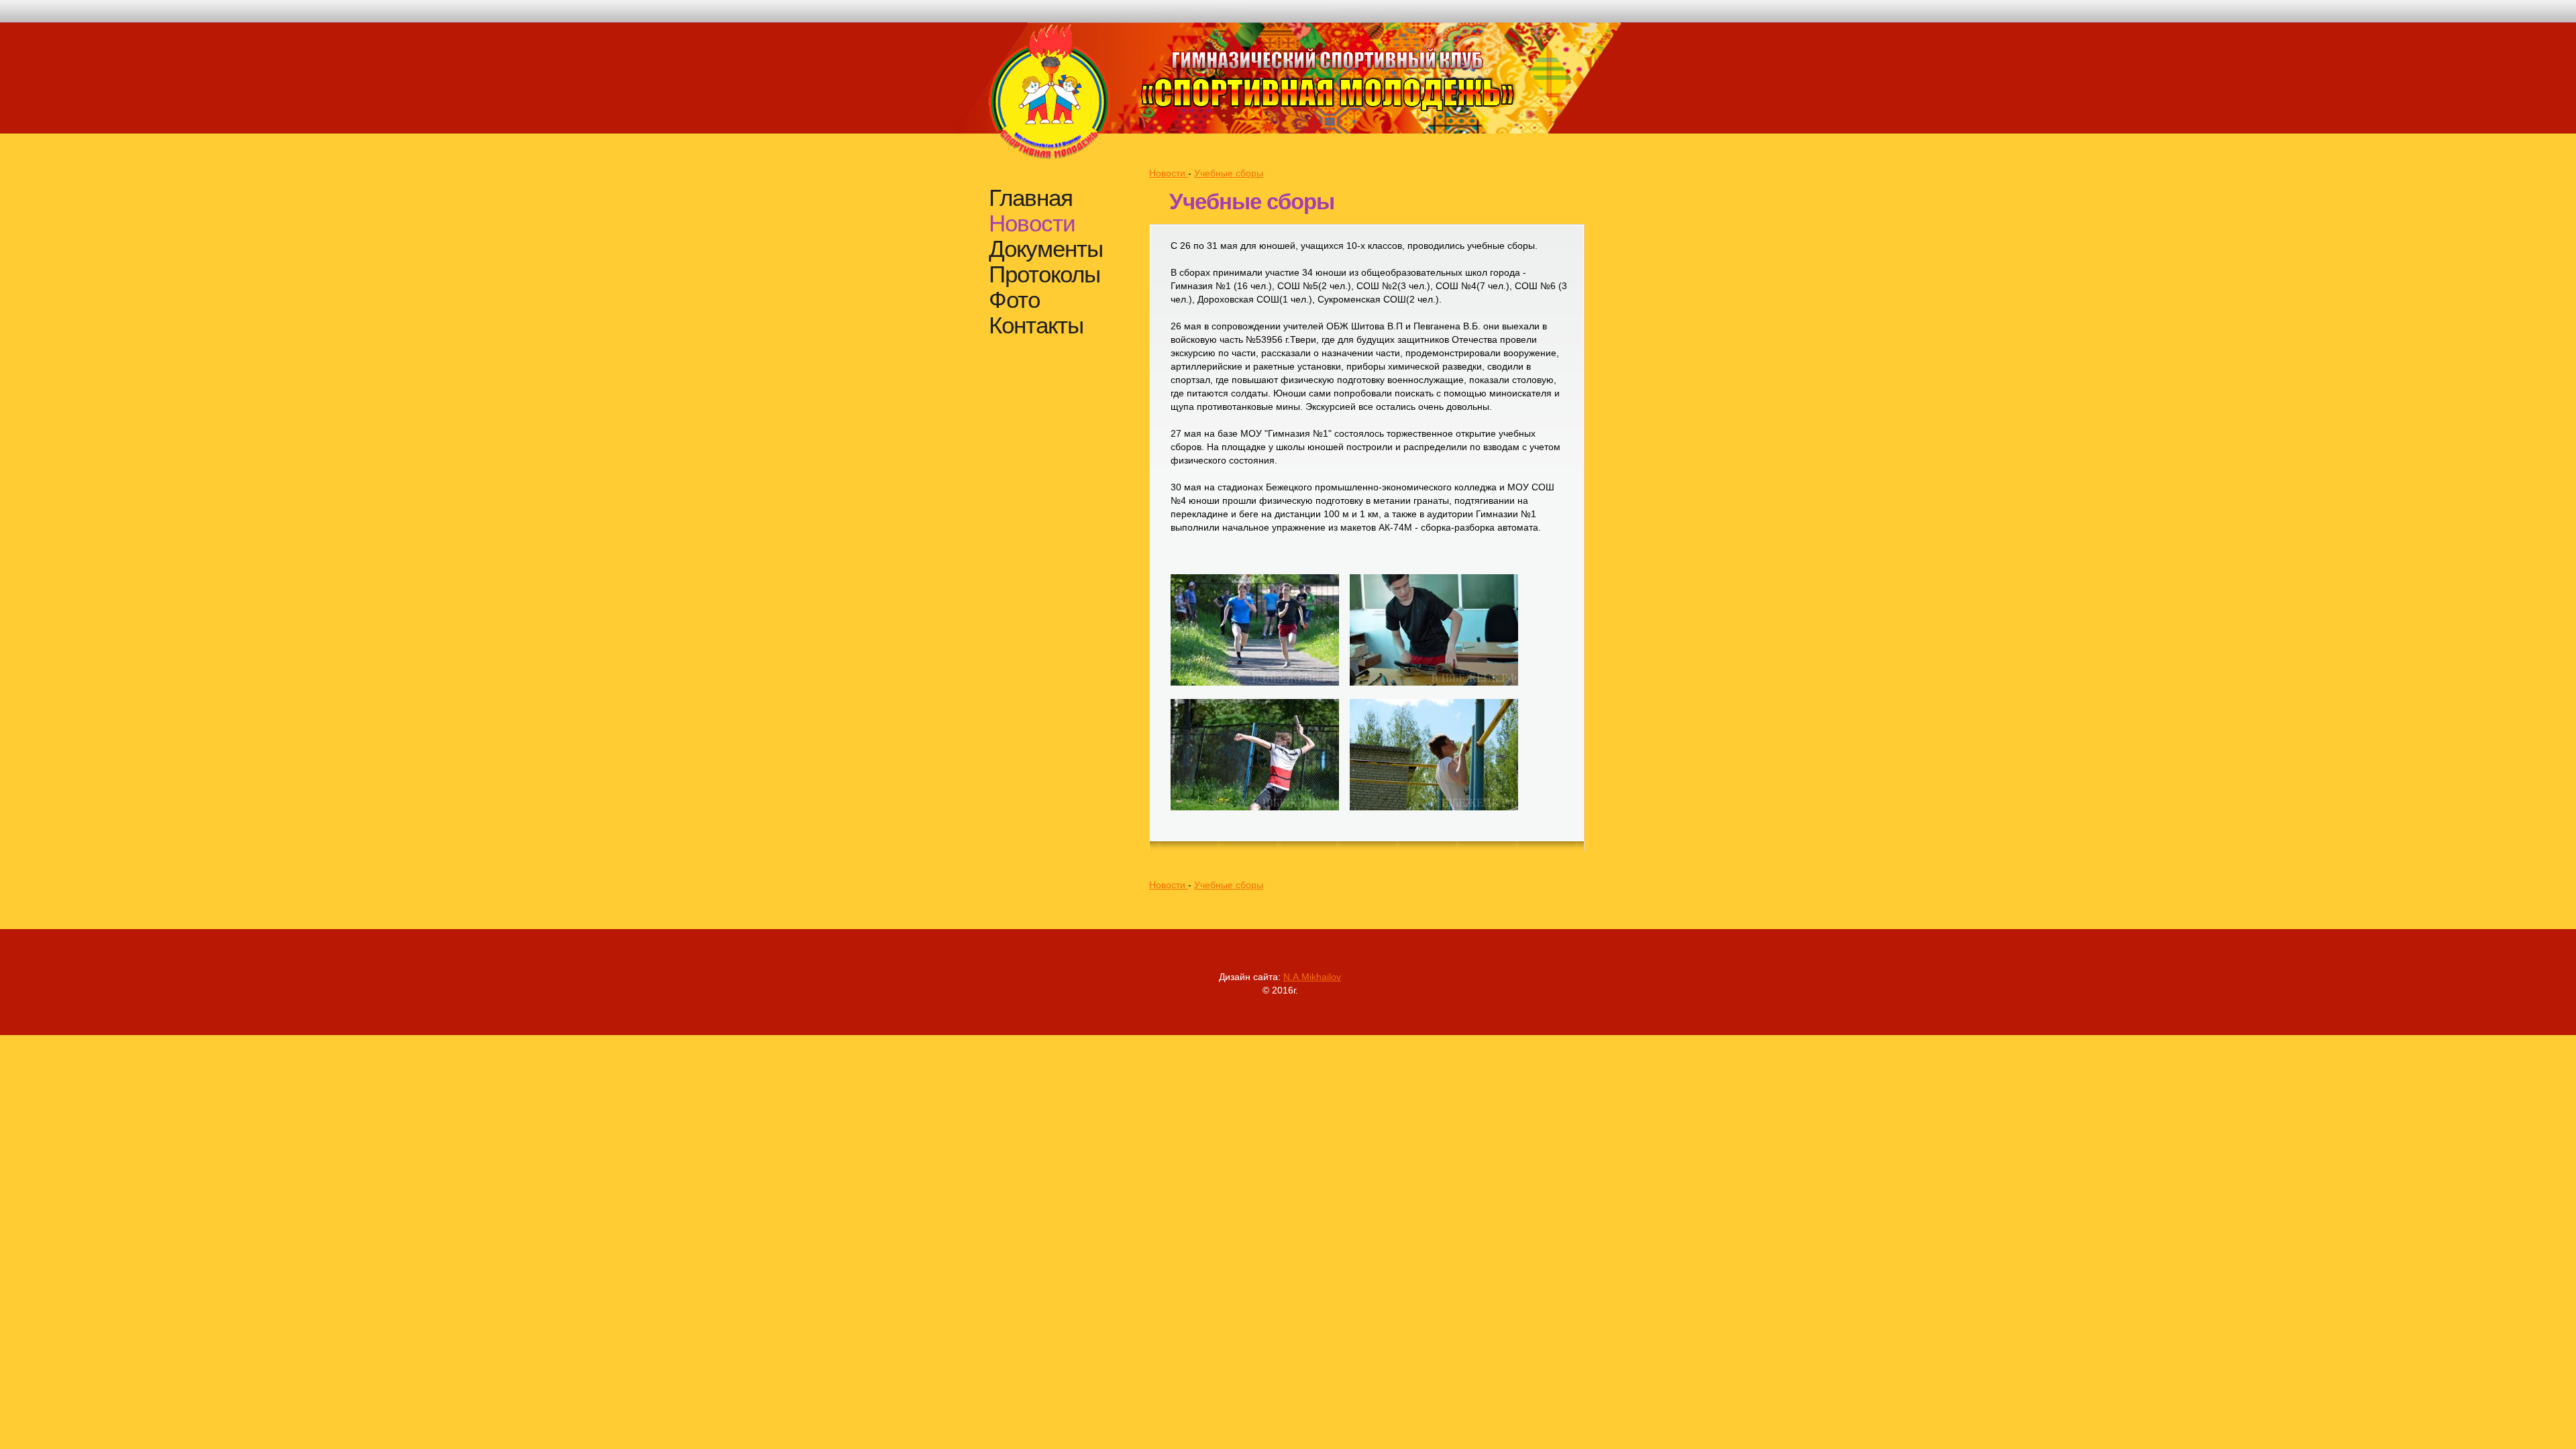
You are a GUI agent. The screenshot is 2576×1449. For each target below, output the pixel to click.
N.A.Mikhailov (1312, 977)
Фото (1014, 300)
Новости (1032, 223)
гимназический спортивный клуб (1327, 77)
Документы (1046, 249)
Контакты (1036, 325)
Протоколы (1044, 274)
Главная (1031, 198)
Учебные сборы (1229, 173)
